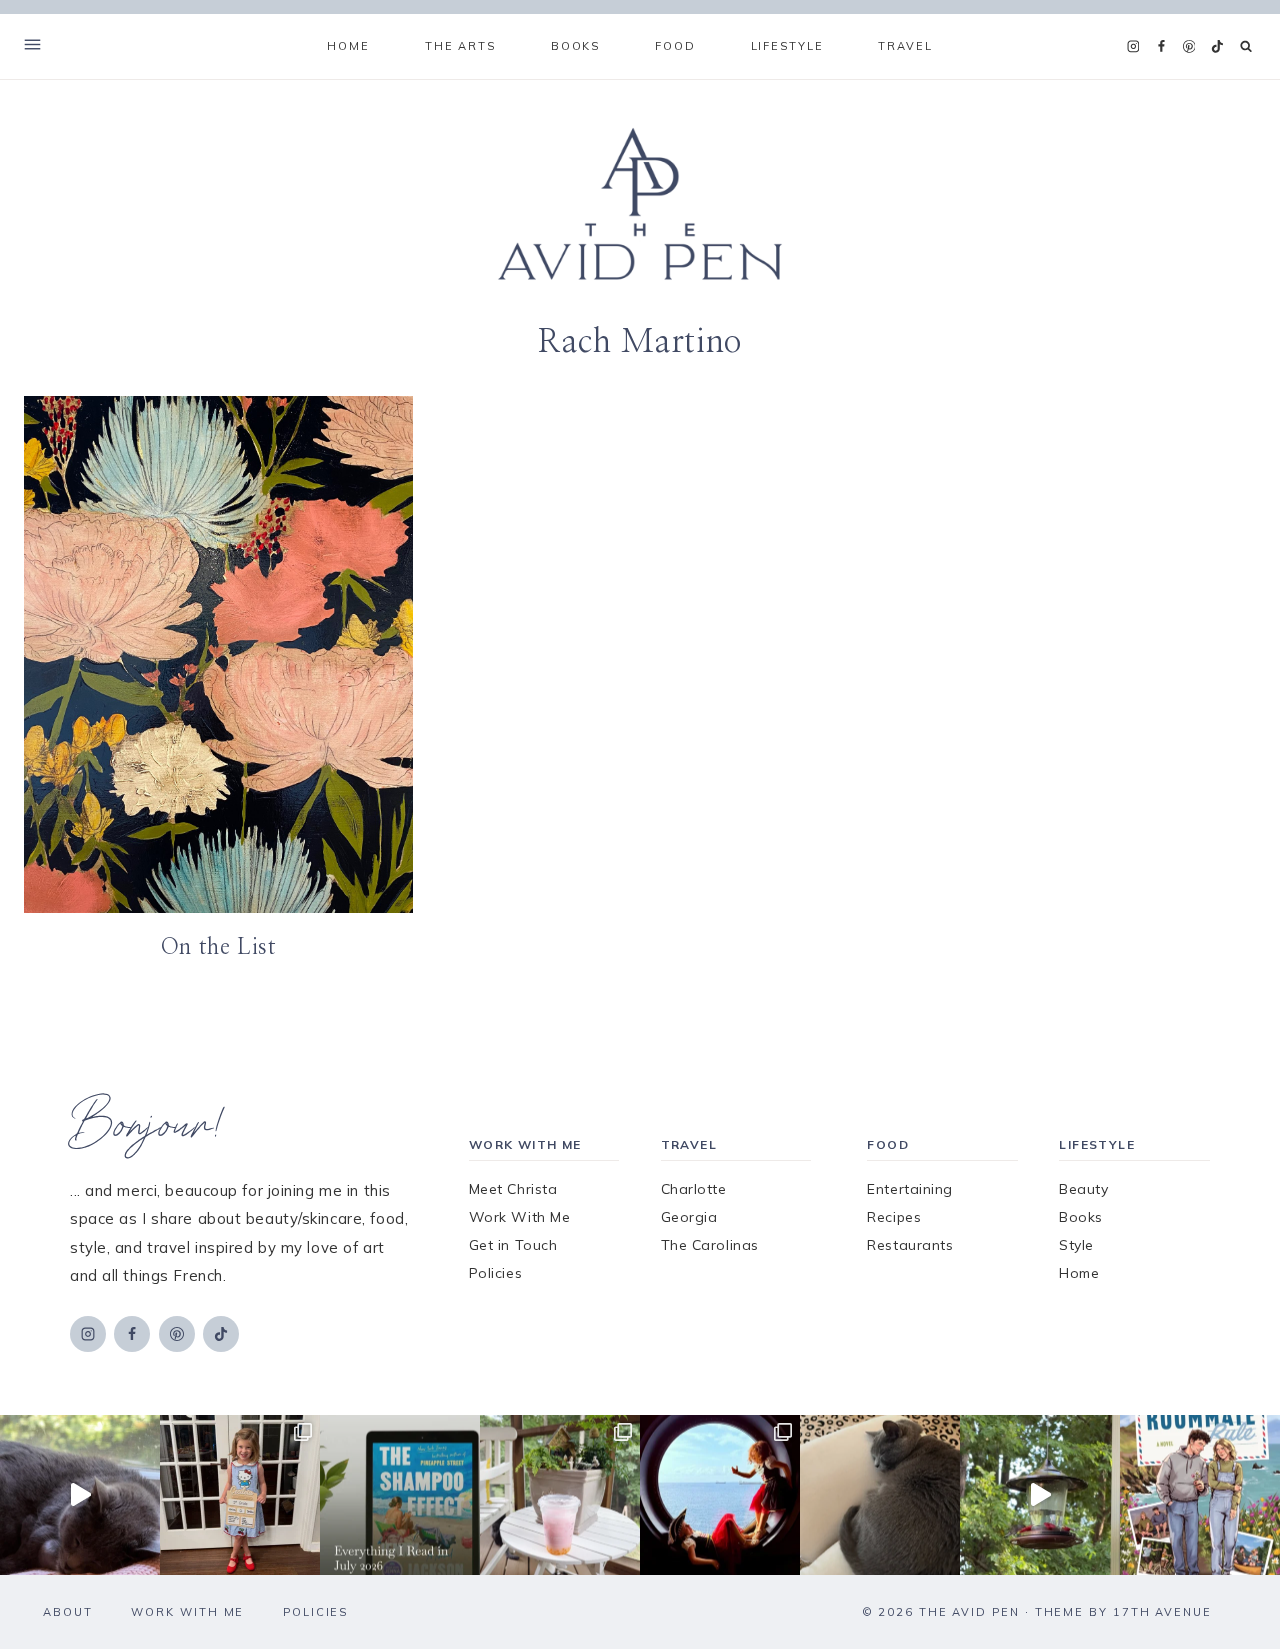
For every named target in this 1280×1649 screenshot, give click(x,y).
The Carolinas (710, 1245)
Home (348, 46)
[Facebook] (1161, 47)
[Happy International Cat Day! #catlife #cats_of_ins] (80, 1495)
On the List (219, 947)
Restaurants (910, 1245)
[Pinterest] (1189, 47)
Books (1081, 1217)
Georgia (689, 1217)
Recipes (894, 1217)
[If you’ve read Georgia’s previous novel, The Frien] (1200, 1495)
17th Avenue (1162, 1612)
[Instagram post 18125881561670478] (880, 1495)
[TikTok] (1217, 47)
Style (1076, 1245)
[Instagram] (1133, 47)
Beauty (1083, 1189)
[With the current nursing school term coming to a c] (400, 1495)
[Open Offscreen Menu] (32, 46)
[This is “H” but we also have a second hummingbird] (1040, 1495)
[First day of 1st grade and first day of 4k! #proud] (240, 1495)
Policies (495, 1273)
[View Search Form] (1246, 46)
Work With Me (520, 1217)
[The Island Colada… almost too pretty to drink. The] (560, 1495)
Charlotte (694, 1189)
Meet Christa (513, 1189)
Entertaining (910, 1189)
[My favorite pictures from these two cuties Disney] (720, 1495)
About (68, 1612)
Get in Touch (513, 1245)
